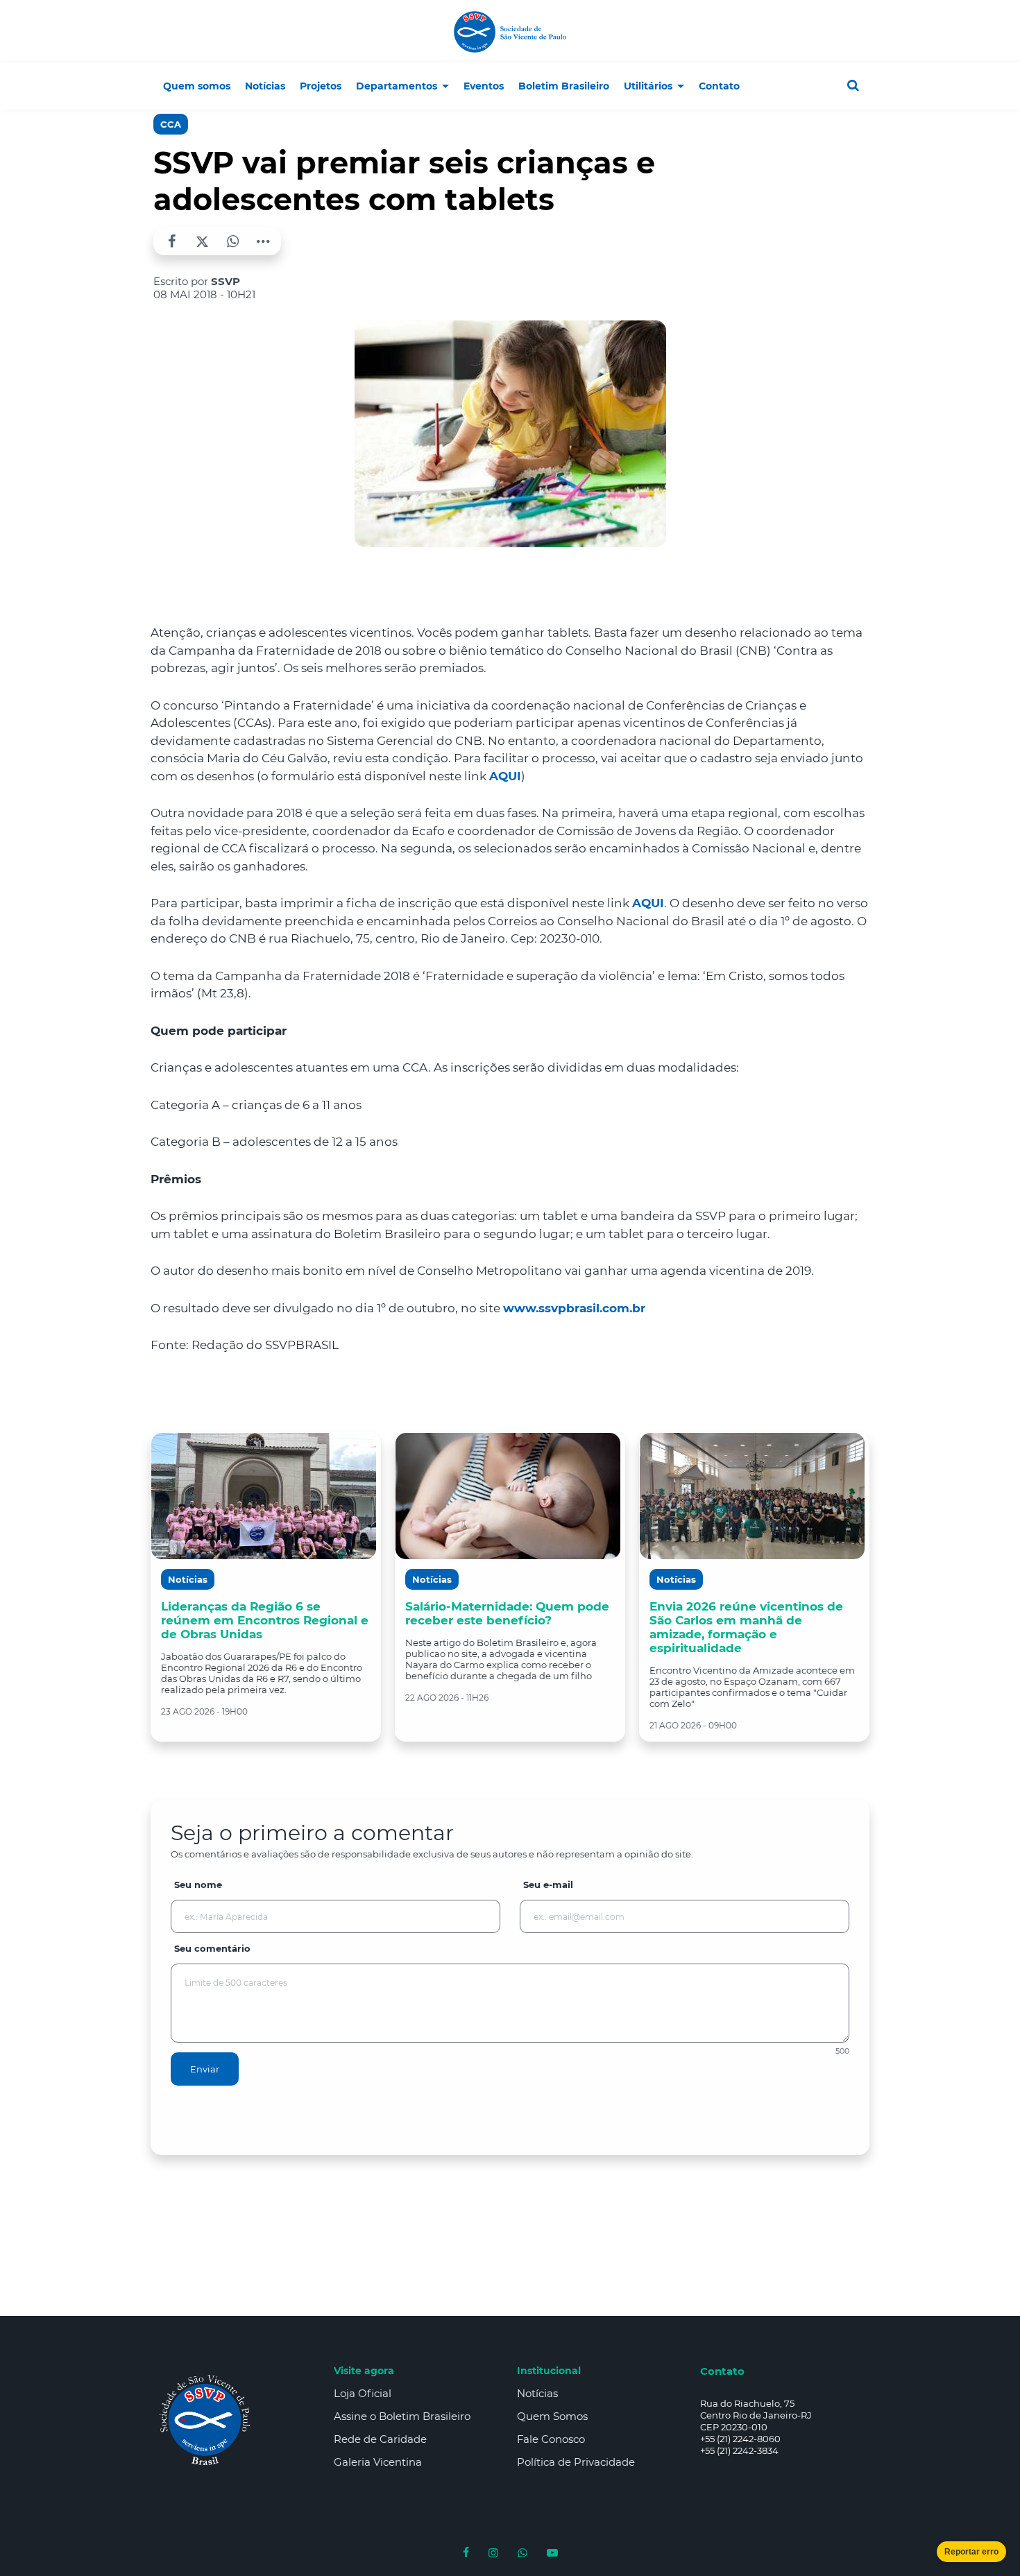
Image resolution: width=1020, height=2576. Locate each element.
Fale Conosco (551, 2439)
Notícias (537, 2393)
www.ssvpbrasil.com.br (574, 1308)
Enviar (205, 2069)
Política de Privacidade (576, 2462)
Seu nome (198, 1884)
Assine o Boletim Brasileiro (402, 2416)
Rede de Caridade (380, 2439)
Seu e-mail (548, 1884)
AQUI (505, 776)
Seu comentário (212, 1948)
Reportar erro (971, 2552)
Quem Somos (552, 2416)
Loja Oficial (363, 2393)
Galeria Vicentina (378, 2462)
